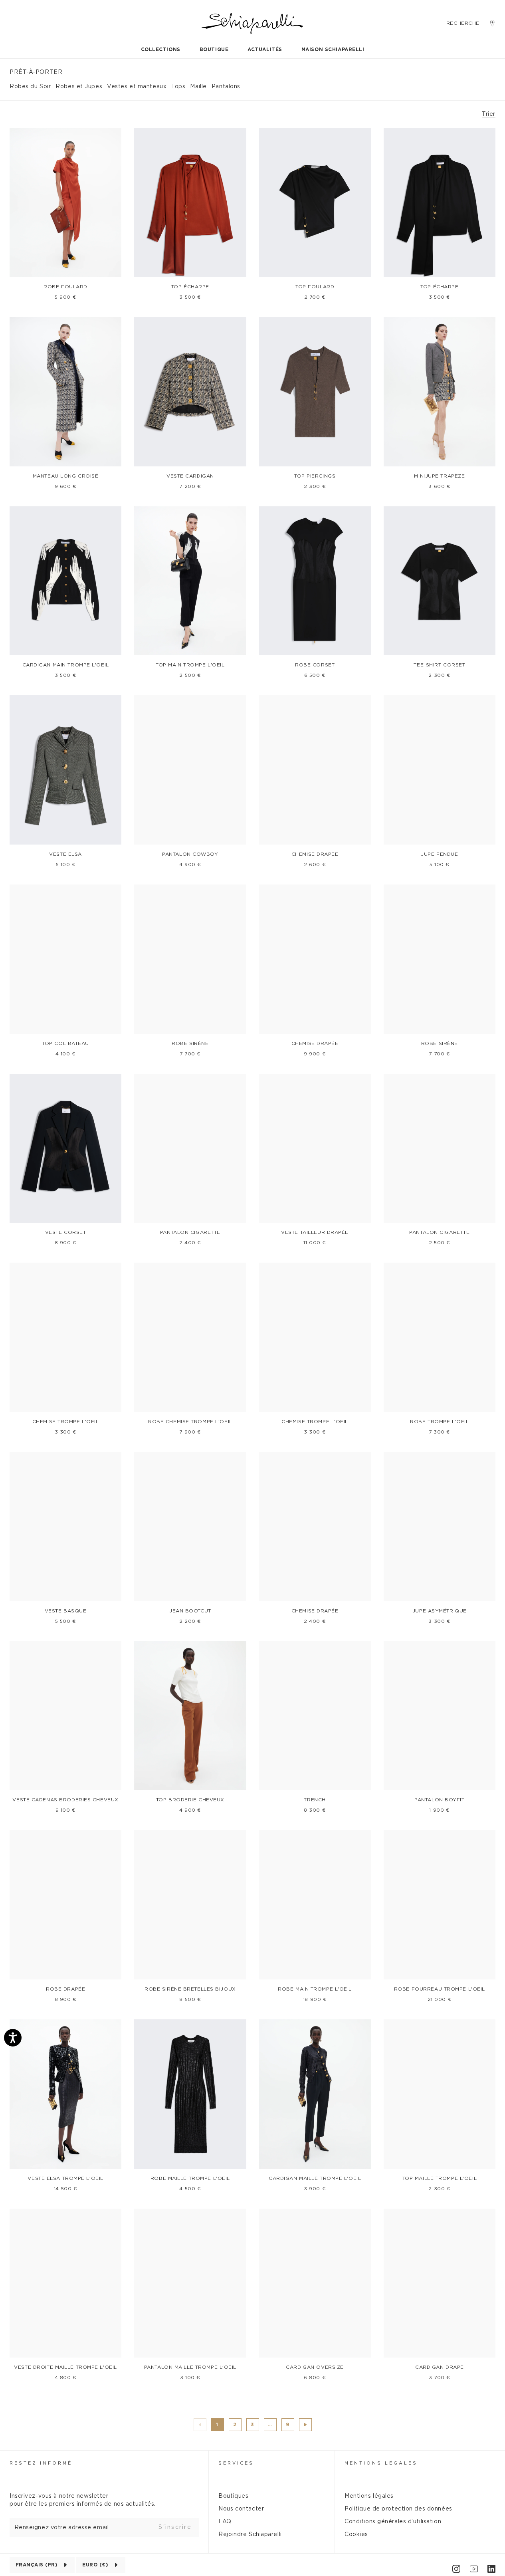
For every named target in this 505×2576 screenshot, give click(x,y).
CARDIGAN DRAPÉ (440, 2367)
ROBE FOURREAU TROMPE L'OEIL (440, 1989)
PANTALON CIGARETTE (190, 1232)
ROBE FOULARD (65, 287)
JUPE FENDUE (439, 854)
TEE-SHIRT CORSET (439, 665)
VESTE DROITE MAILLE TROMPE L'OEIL (65, 2367)
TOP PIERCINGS (315, 476)
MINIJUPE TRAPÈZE (439, 476)
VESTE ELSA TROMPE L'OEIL (65, 2178)
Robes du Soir (30, 87)
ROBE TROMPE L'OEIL (439, 1422)
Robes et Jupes (79, 87)
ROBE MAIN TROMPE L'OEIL (315, 1989)
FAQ (225, 2522)
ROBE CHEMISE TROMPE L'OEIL (190, 1422)
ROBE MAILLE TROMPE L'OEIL (190, 2178)
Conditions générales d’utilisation (393, 2522)
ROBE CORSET (315, 665)
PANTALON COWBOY (190, 854)
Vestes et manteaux (137, 87)
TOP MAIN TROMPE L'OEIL (190, 665)
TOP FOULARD (315, 287)
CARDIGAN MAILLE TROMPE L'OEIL (315, 2178)
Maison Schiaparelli (333, 50)
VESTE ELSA (65, 854)
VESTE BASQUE (66, 1611)
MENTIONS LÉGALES (381, 2463)
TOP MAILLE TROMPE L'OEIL (440, 2178)
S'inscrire (175, 2527)
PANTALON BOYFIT (439, 1800)
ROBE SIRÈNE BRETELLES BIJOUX (190, 1989)
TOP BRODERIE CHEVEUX (190, 1800)
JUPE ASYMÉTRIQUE (440, 1611)
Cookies (356, 2534)
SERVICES (236, 2463)
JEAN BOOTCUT (190, 1611)
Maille (198, 87)
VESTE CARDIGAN (190, 476)
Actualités (265, 50)
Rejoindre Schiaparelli (250, 2534)
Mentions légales (369, 2496)
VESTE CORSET (66, 1232)
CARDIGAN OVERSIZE (315, 2367)
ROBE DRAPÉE (65, 1989)
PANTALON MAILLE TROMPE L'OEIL (190, 2367)
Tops (178, 87)
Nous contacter (241, 2509)
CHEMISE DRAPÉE (315, 854)
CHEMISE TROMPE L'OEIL (66, 1422)
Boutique (214, 50)
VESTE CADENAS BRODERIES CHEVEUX (65, 1800)
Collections (161, 50)
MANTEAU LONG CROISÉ (66, 476)
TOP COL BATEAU (65, 1043)
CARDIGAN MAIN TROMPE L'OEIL (66, 665)
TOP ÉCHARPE (190, 287)
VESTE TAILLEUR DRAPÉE (315, 1232)
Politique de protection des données (398, 2509)
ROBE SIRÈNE (190, 1043)
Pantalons (226, 87)
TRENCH (315, 1800)
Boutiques (233, 2496)
